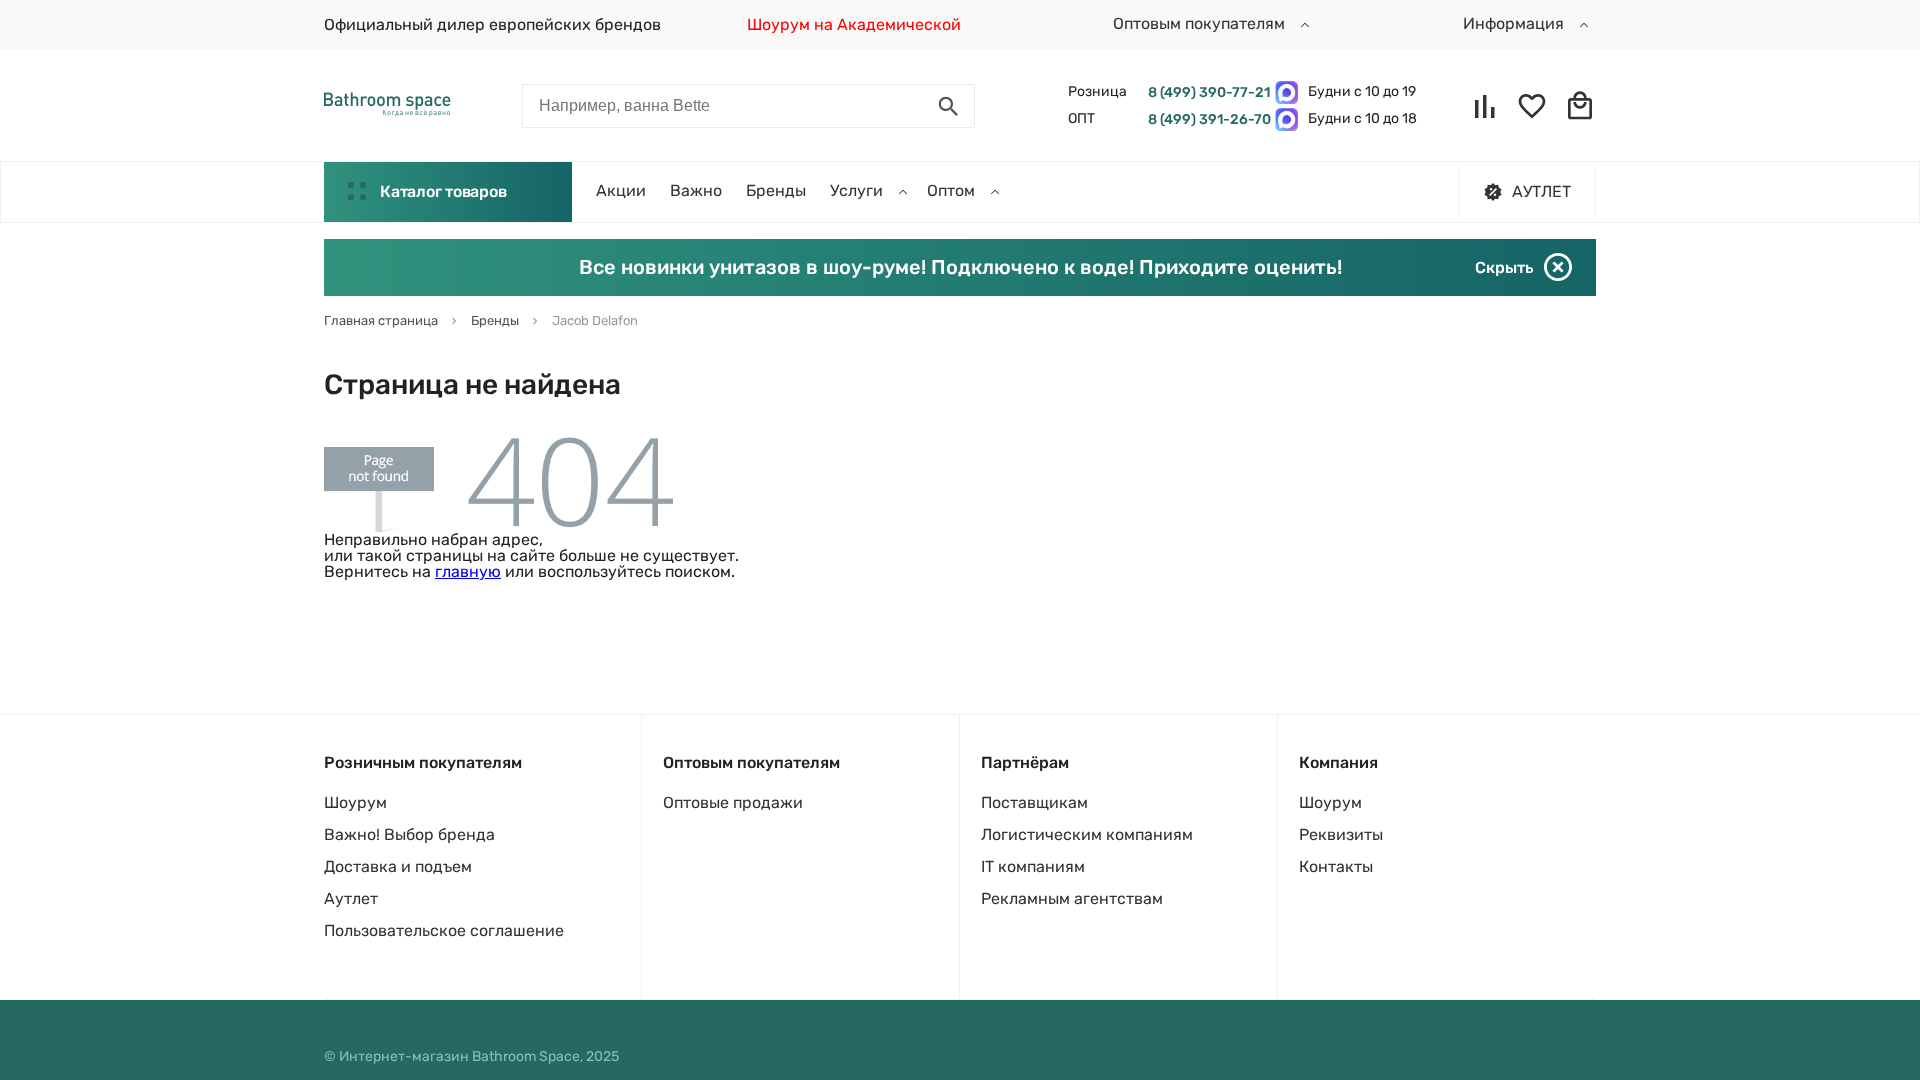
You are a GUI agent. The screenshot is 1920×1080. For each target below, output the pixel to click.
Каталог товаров (443, 191)
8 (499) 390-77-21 (1206, 92)
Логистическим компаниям (1087, 834)
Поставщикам (1034, 802)
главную (468, 571)
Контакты (1336, 866)
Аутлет (351, 898)
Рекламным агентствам (1072, 898)
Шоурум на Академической (854, 24)
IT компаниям (1033, 866)
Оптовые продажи (733, 802)
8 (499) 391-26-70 (1206, 119)
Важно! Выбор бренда (409, 834)
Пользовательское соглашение (444, 930)
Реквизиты (1341, 834)
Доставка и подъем (398, 866)
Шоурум (355, 802)
